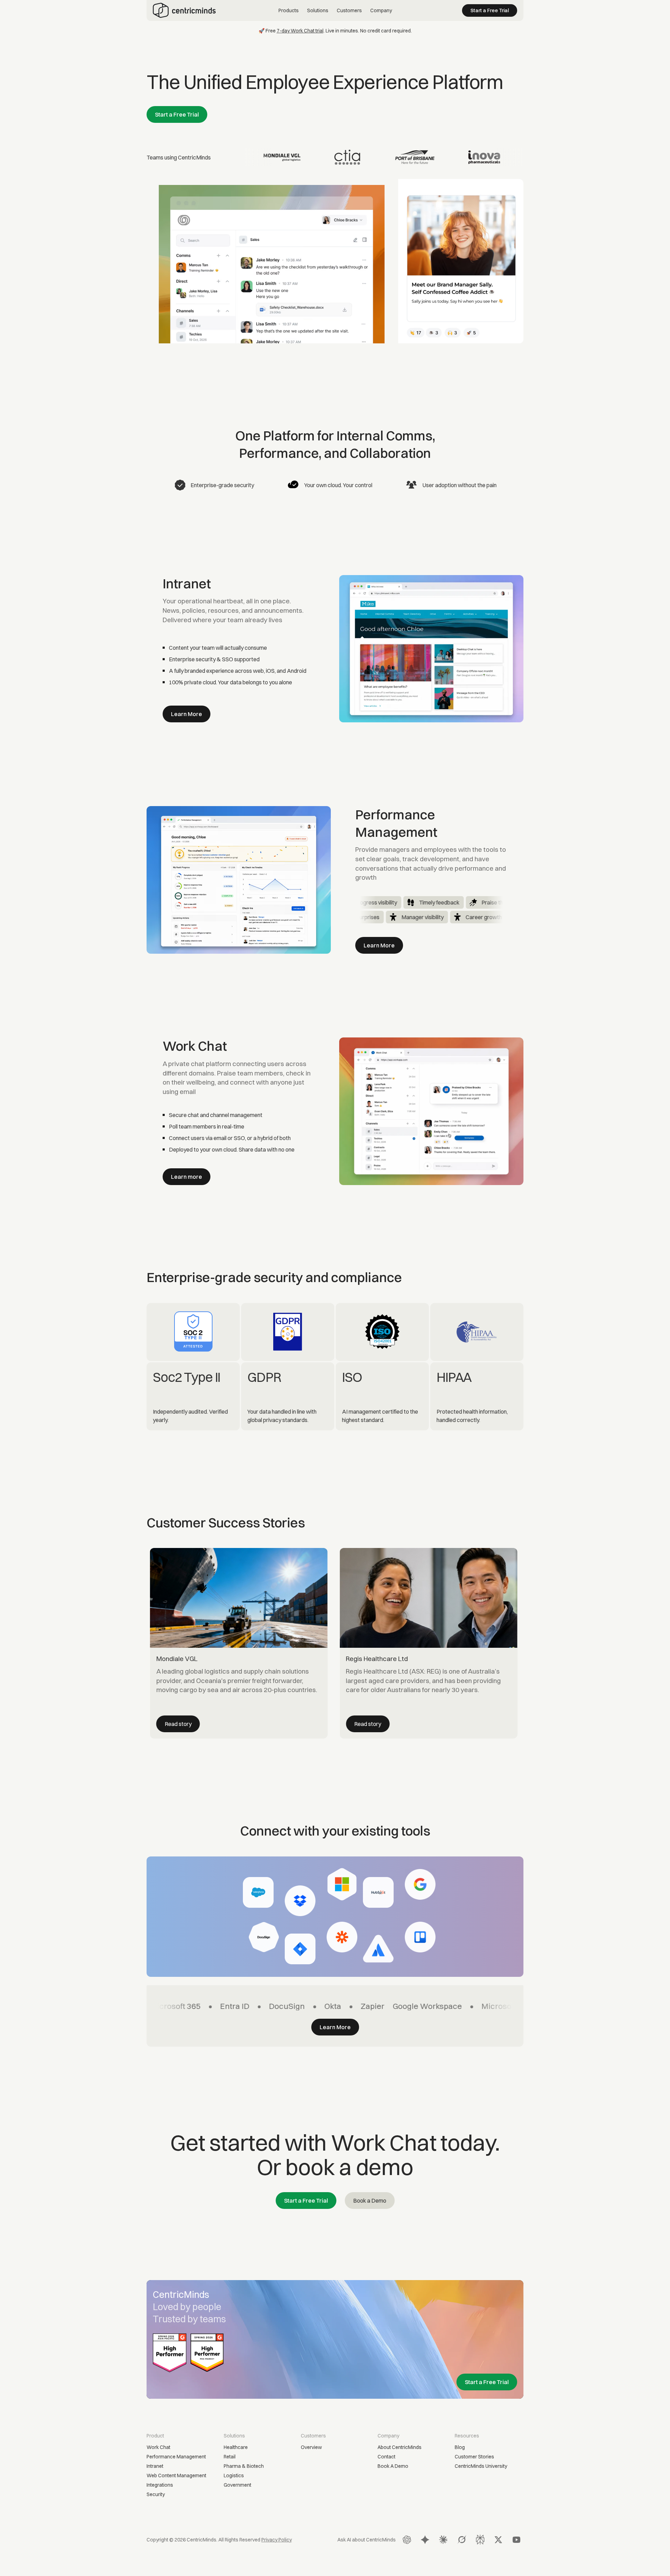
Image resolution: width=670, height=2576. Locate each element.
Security (156, 2494)
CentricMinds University (481, 2466)
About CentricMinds (400, 2447)
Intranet (155, 2466)
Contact (386, 2457)
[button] (289, 11)
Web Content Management (176, 2476)
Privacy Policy (277, 2540)
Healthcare (236, 2447)
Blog (460, 2447)
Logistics (234, 2476)
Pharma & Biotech (244, 2466)
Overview (311, 2447)
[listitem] (239, 1643)
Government (237, 2485)
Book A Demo (393, 2466)
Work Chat (158, 2447)
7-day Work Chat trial (300, 31)
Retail (230, 2457)
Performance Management (176, 2457)
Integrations (160, 2485)
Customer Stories (474, 2457)
